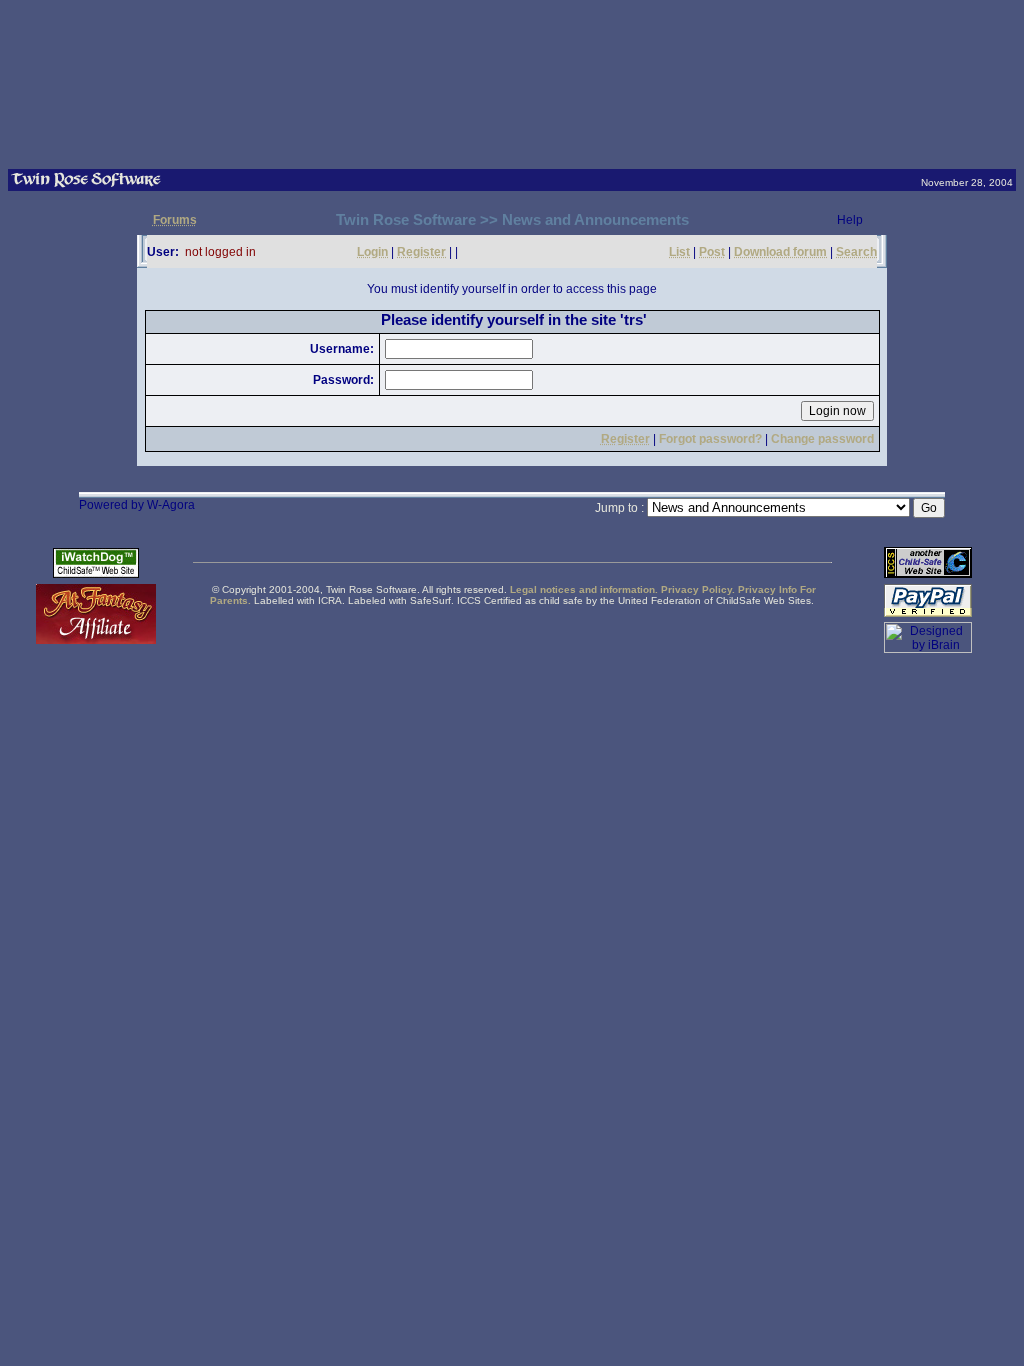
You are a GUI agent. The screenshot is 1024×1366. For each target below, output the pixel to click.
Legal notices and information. (584, 589)
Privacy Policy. (698, 589)
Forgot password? (710, 439)
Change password (822, 439)
